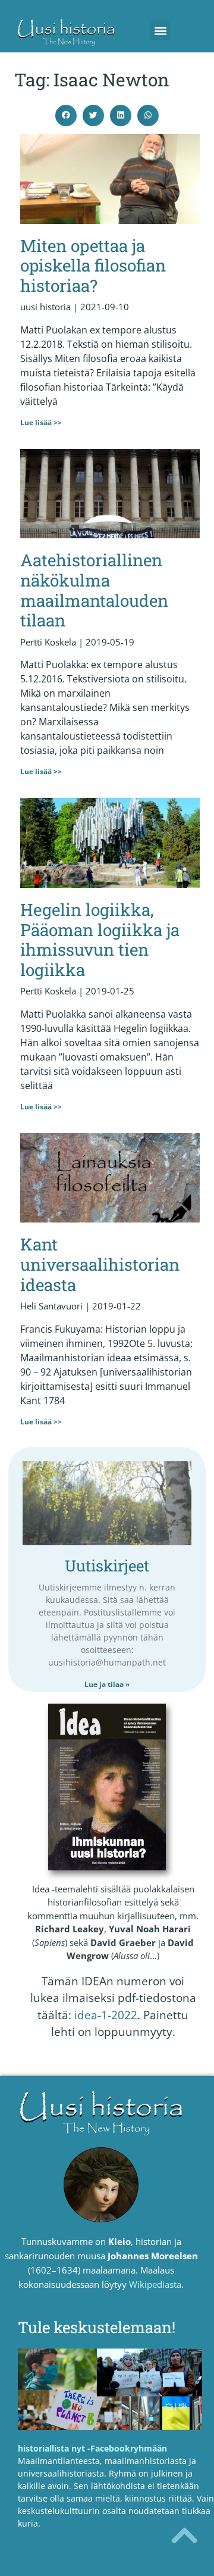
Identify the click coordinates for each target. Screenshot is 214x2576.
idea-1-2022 (106, 2015)
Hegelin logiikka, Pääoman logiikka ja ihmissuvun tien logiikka (100, 940)
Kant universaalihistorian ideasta (100, 1264)
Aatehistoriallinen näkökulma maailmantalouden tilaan (94, 590)
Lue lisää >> (41, 422)
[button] (160, 30)
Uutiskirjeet (107, 1565)
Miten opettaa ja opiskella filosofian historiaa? (93, 266)
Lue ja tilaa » (107, 1684)
